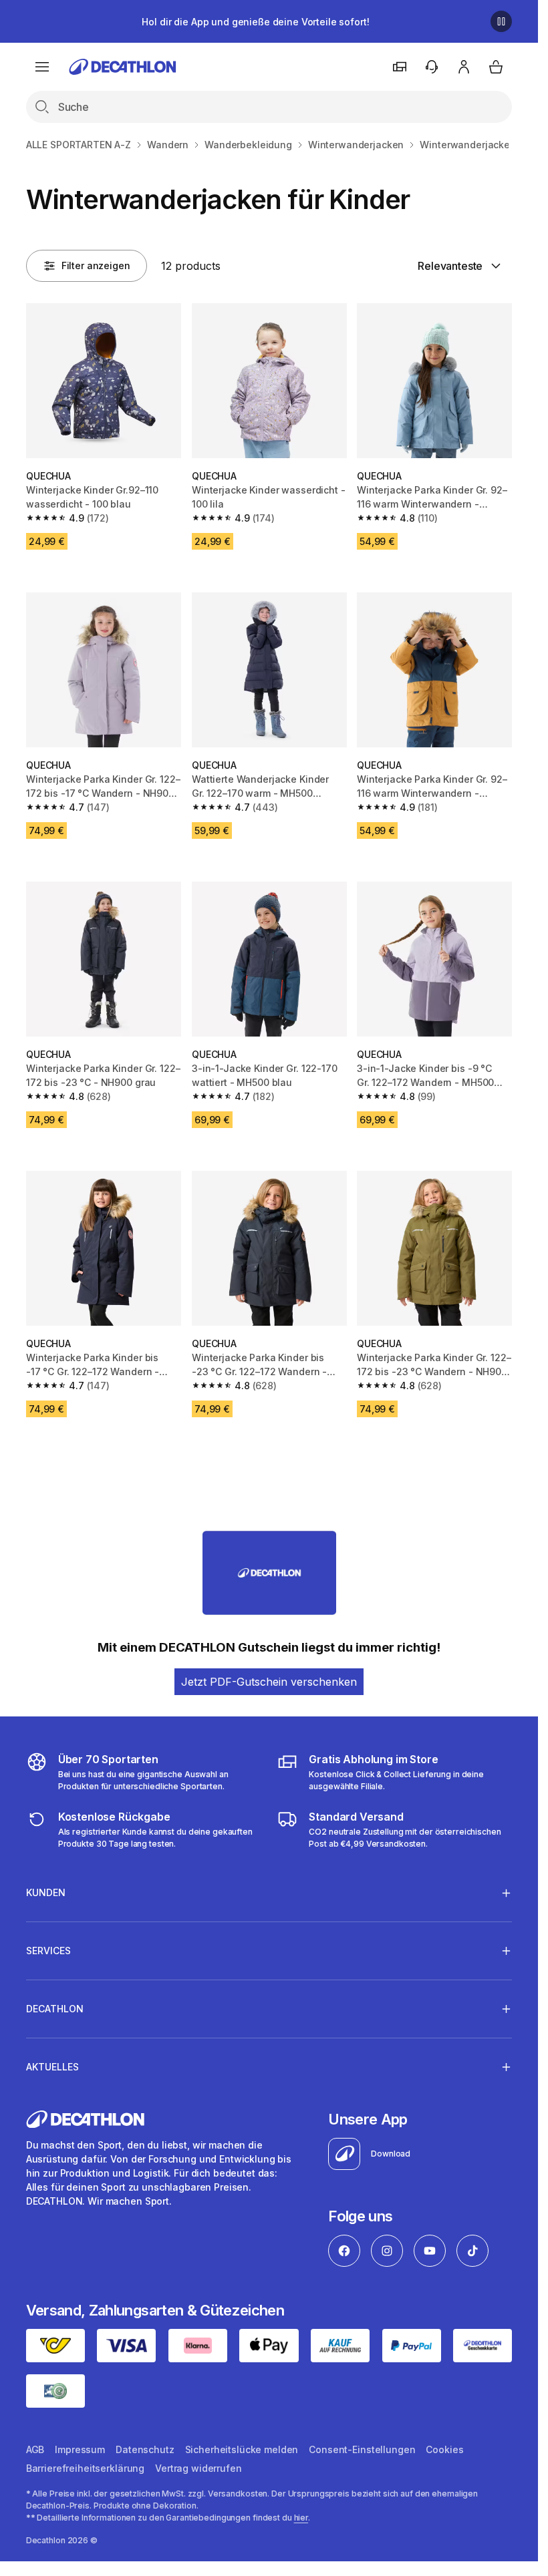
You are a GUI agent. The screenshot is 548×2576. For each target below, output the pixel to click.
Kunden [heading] (46, 1892)
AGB (35, 2449)
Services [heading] (48, 1951)
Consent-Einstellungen (362, 2449)
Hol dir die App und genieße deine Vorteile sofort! (255, 22)
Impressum (80, 2449)
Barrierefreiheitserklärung (85, 2468)
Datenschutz (145, 2449)
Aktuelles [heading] (52, 2067)
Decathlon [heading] (55, 2009)
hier (301, 2518)
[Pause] (501, 21)
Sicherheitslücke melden (242, 2449)
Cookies (444, 2449)
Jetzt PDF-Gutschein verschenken (269, 1682)
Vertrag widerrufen (198, 2468)
